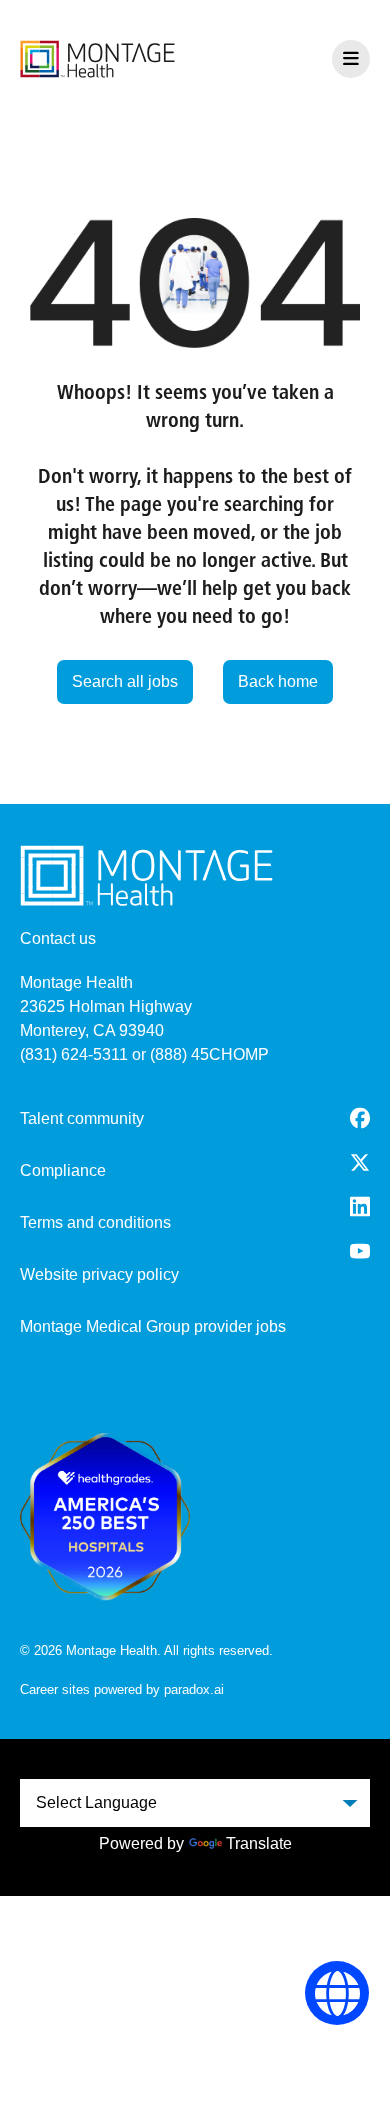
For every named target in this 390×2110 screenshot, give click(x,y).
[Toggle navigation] (351, 59)
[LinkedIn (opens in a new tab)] (360, 1206)
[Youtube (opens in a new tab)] (360, 1251)
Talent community (82, 1118)
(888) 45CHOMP (209, 1054)
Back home (278, 681)
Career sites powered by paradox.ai (122, 1689)
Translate (259, 1843)
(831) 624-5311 (74, 1054)
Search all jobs (125, 681)
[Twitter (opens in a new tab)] (360, 1162)
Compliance (63, 1170)
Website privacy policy (99, 1274)
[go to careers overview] (97, 59)
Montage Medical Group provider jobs (153, 1326)
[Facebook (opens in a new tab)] (360, 1118)
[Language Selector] (337, 1993)
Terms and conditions (95, 1222)
